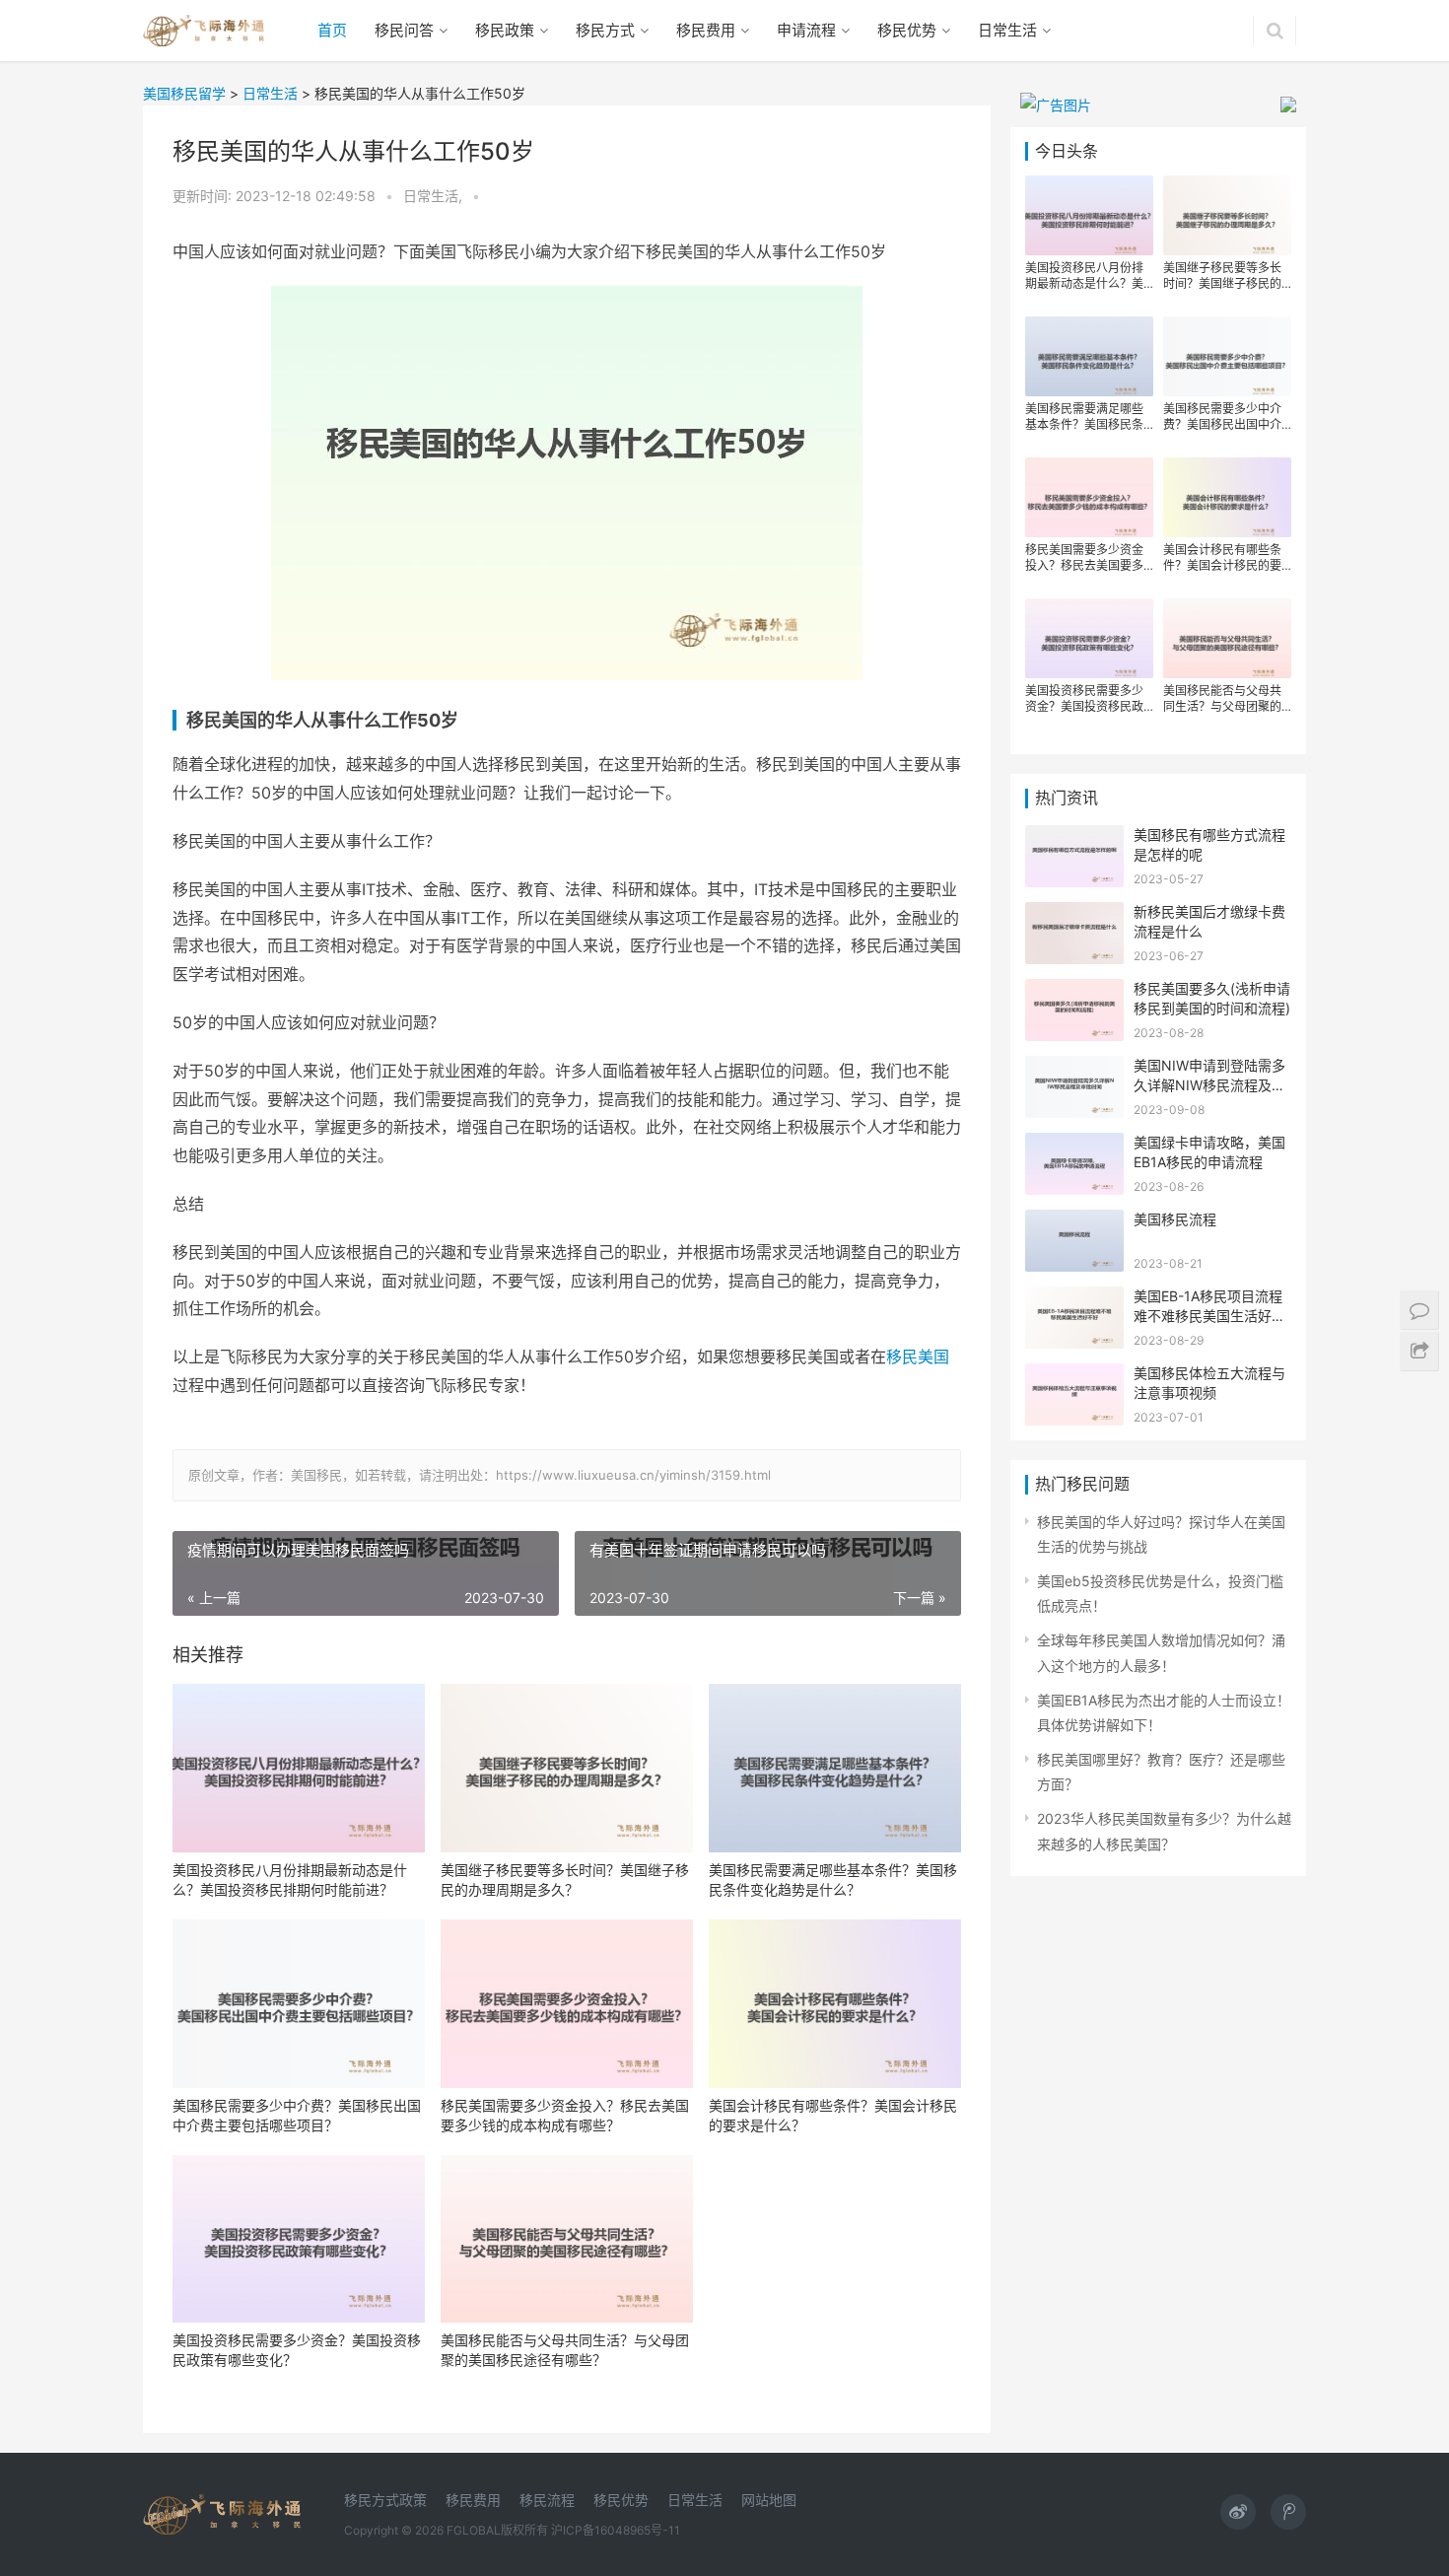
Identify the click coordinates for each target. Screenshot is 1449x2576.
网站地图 (769, 2500)
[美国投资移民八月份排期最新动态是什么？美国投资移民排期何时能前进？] (299, 1768)
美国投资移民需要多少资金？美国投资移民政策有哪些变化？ (297, 2350)
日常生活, (435, 196)
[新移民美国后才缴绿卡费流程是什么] (1074, 914)
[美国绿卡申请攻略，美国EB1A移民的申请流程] (1074, 1145)
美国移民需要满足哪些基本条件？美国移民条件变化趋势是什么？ (833, 1880)
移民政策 (505, 30)
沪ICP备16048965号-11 (616, 2530)
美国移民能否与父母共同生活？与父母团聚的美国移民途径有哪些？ (565, 2350)
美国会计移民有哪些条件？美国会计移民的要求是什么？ (833, 2115)
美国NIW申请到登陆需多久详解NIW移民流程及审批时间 (1209, 1084)
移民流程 (547, 2500)
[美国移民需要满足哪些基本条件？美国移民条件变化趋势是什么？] (835, 1768)
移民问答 (404, 30)
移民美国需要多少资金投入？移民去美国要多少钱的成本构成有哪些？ (565, 2115)
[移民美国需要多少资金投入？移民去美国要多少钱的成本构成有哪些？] (567, 2004)
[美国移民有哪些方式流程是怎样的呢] (1074, 837)
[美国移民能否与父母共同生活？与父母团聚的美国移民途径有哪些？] (567, 2239)
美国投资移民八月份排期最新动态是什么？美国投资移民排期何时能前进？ (290, 1880)
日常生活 (1007, 30)
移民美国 (918, 1357)
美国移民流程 (1175, 1219)
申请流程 (806, 30)
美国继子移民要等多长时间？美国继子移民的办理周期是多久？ (565, 1880)
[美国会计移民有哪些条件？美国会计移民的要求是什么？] (835, 2004)
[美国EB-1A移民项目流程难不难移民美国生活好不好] (1074, 1299)
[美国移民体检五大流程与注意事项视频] (1074, 1376)
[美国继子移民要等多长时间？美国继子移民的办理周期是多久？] (567, 1768)
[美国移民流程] (1074, 1222)
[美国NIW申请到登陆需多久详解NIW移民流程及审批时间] (1074, 1068)
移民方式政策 (385, 2500)
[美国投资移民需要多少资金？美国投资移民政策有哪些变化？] (299, 2239)
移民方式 (605, 30)
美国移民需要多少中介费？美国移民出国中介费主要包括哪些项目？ (297, 2115)
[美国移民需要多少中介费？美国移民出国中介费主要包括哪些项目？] (299, 2004)
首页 (332, 30)
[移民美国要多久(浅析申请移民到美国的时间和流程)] (1074, 991)
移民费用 (706, 30)
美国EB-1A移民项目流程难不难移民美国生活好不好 (1209, 1315)
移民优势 (907, 30)
